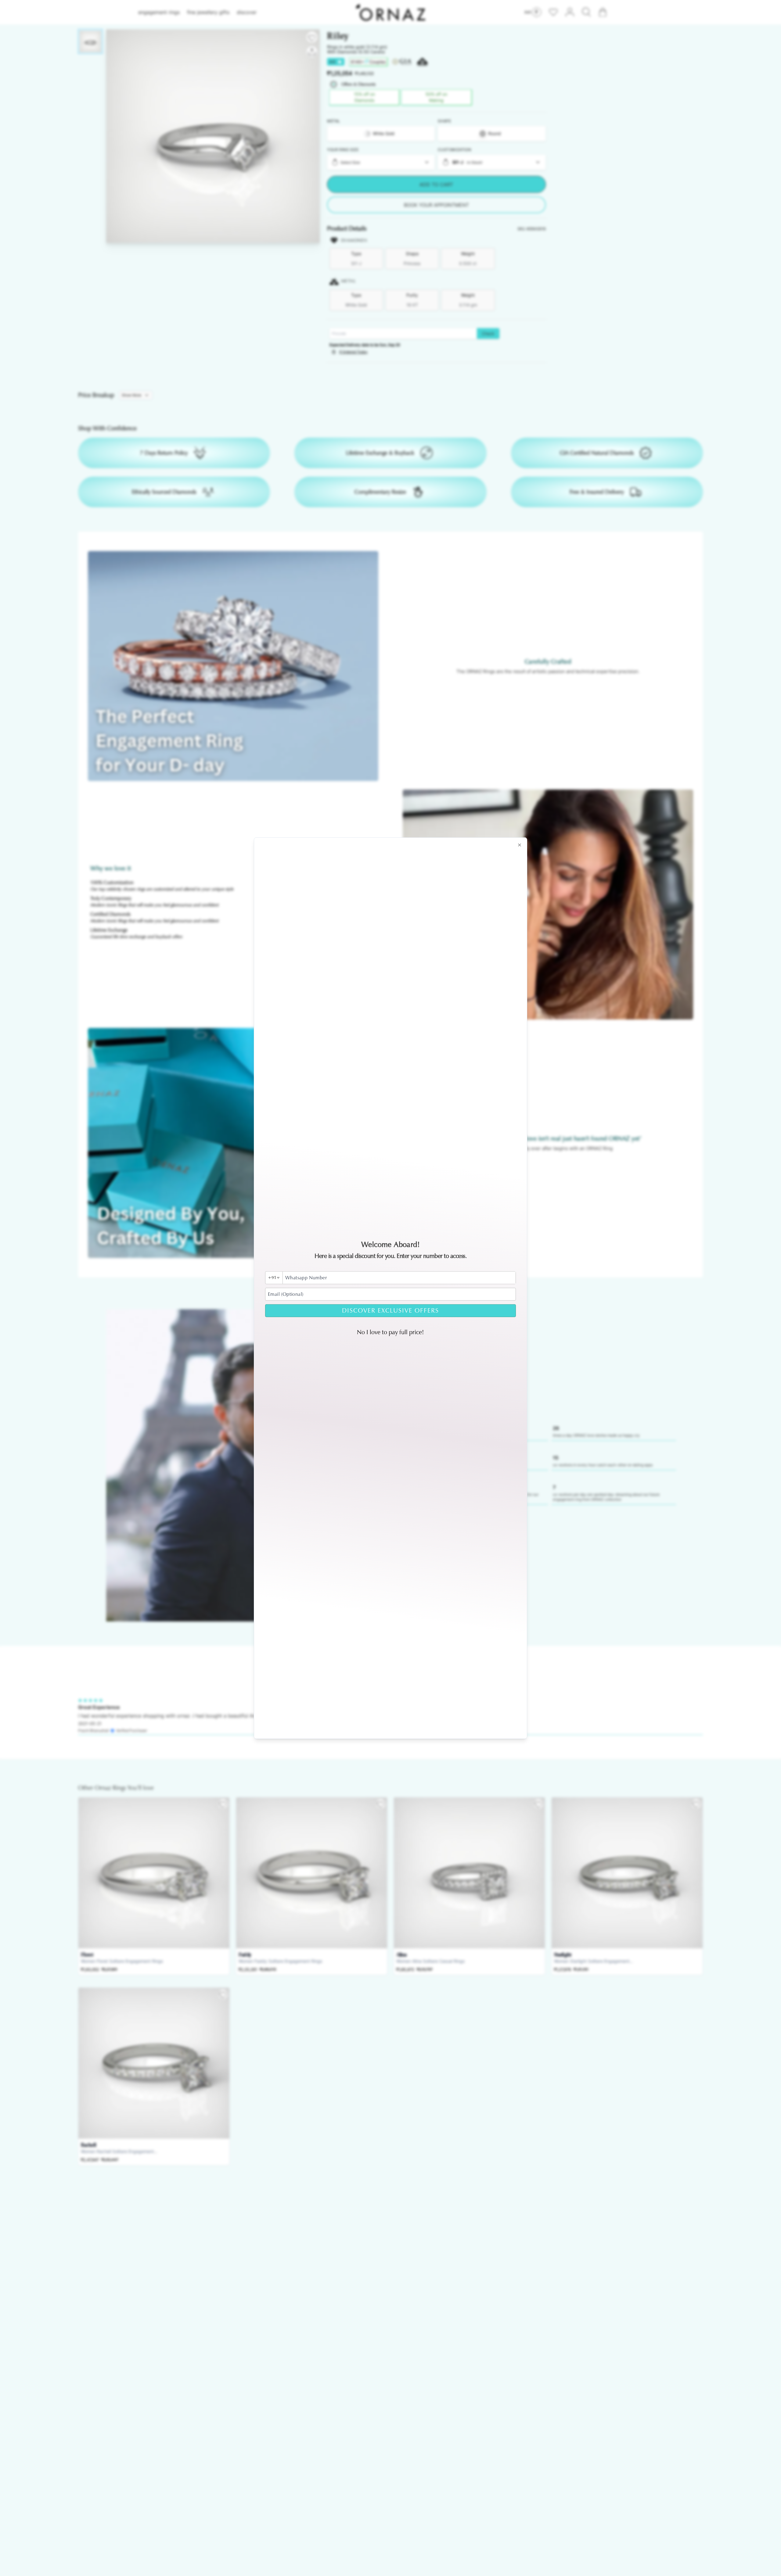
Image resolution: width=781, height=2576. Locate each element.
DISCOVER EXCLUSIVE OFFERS (390, 1311)
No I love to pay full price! (390, 1332)
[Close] (520, 845)
